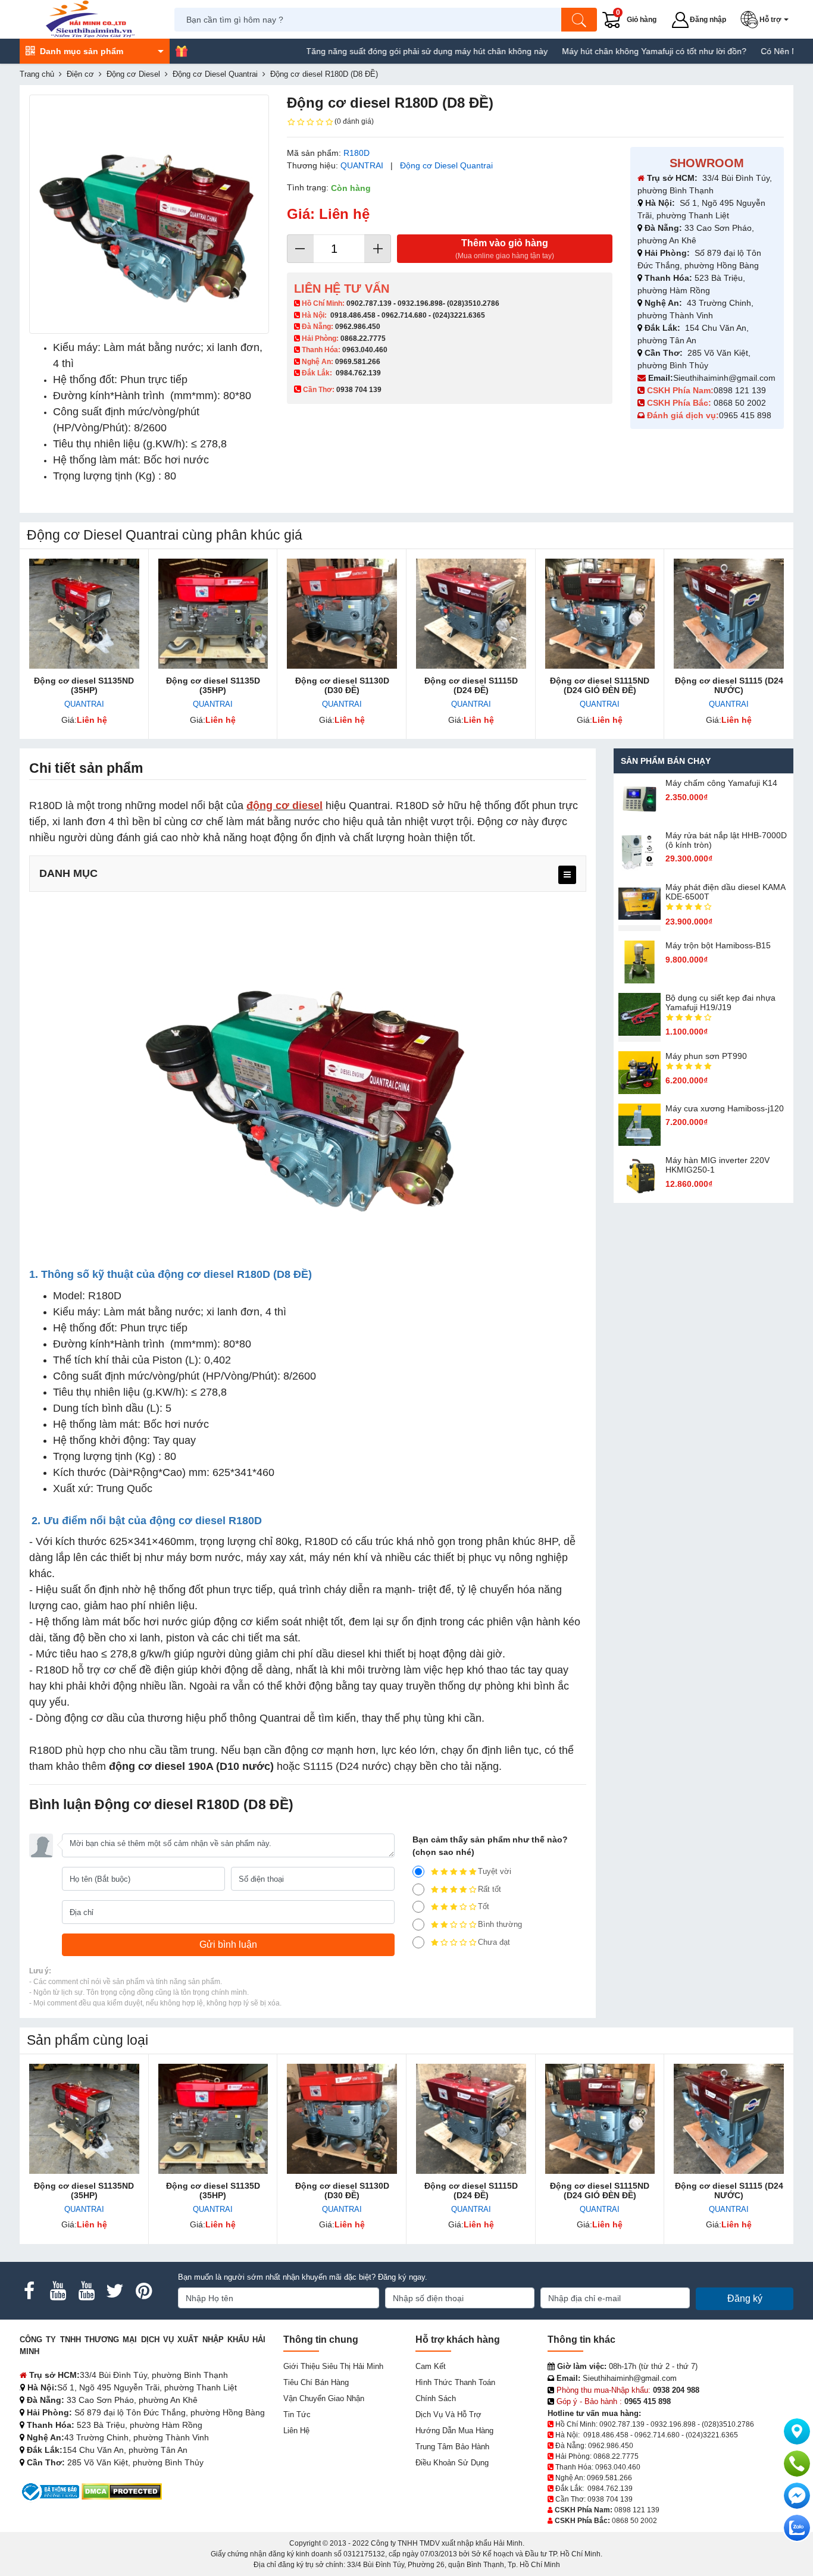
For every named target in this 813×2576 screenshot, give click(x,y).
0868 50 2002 (741, 403)
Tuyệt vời (495, 1871)
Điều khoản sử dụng (452, 2463)
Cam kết (431, 2366)
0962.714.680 (404, 315)
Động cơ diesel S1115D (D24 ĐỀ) (471, 685)
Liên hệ (296, 2431)
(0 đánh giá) (354, 121)
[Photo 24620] (149, 214)
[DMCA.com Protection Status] (122, 2491)
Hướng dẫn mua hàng (454, 2431)
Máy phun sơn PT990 (706, 1056)
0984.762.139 (358, 373)
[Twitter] (115, 2291)
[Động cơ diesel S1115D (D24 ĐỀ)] (471, 614)
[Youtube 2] (86, 2291)
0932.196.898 (420, 303)
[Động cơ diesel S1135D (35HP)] (213, 614)
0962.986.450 (358, 327)
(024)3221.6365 (459, 315)
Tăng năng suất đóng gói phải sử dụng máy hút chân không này (370, 51)
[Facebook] (29, 2291)
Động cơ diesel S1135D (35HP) (213, 685)
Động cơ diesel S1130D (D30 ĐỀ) (342, 685)
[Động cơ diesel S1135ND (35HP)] (84, 614)
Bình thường (500, 1924)
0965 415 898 (745, 415)
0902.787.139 (369, 303)
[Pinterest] (143, 2291)
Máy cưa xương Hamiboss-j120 (725, 1108)
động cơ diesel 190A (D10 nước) (191, 1766)
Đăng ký (745, 2298)
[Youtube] (58, 2291)
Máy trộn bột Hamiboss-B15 (718, 945)
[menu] (567, 875)
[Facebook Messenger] (797, 2496)
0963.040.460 (365, 350)
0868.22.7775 (363, 339)
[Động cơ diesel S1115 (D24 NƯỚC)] (729, 614)
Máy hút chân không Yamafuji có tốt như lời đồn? (597, 51)
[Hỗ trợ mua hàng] (797, 2464)
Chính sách (436, 2398)
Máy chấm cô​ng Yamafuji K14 (721, 783)
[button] (767, 20)
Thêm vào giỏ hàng (505, 249)
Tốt (484, 1906)
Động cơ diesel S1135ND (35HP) (84, 685)
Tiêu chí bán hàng (316, 2382)
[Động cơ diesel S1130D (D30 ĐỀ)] (342, 614)
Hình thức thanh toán (455, 2382)
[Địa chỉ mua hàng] (797, 2431)
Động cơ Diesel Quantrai (446, 165)
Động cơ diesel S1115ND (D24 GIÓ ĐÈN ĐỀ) (600, 685)
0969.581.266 (358, 362)
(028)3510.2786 (473, 303)
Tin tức (297, 2414)
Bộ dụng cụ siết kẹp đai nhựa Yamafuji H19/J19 (720, 1002)
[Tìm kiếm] (579, 20)
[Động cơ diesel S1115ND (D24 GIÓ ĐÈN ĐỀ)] (600, 614)
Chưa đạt (494, 1942)
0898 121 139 (740, 390)
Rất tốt (490, 1889)
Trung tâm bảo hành (452, 2447)
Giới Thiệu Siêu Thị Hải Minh (333, 2366)
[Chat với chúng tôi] (797, 2528)
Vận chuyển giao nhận (324, 2398)
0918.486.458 (353, 315)
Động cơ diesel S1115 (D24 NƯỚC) (729, 685)
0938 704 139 (610, 2499)
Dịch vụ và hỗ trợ (448, 2414)
